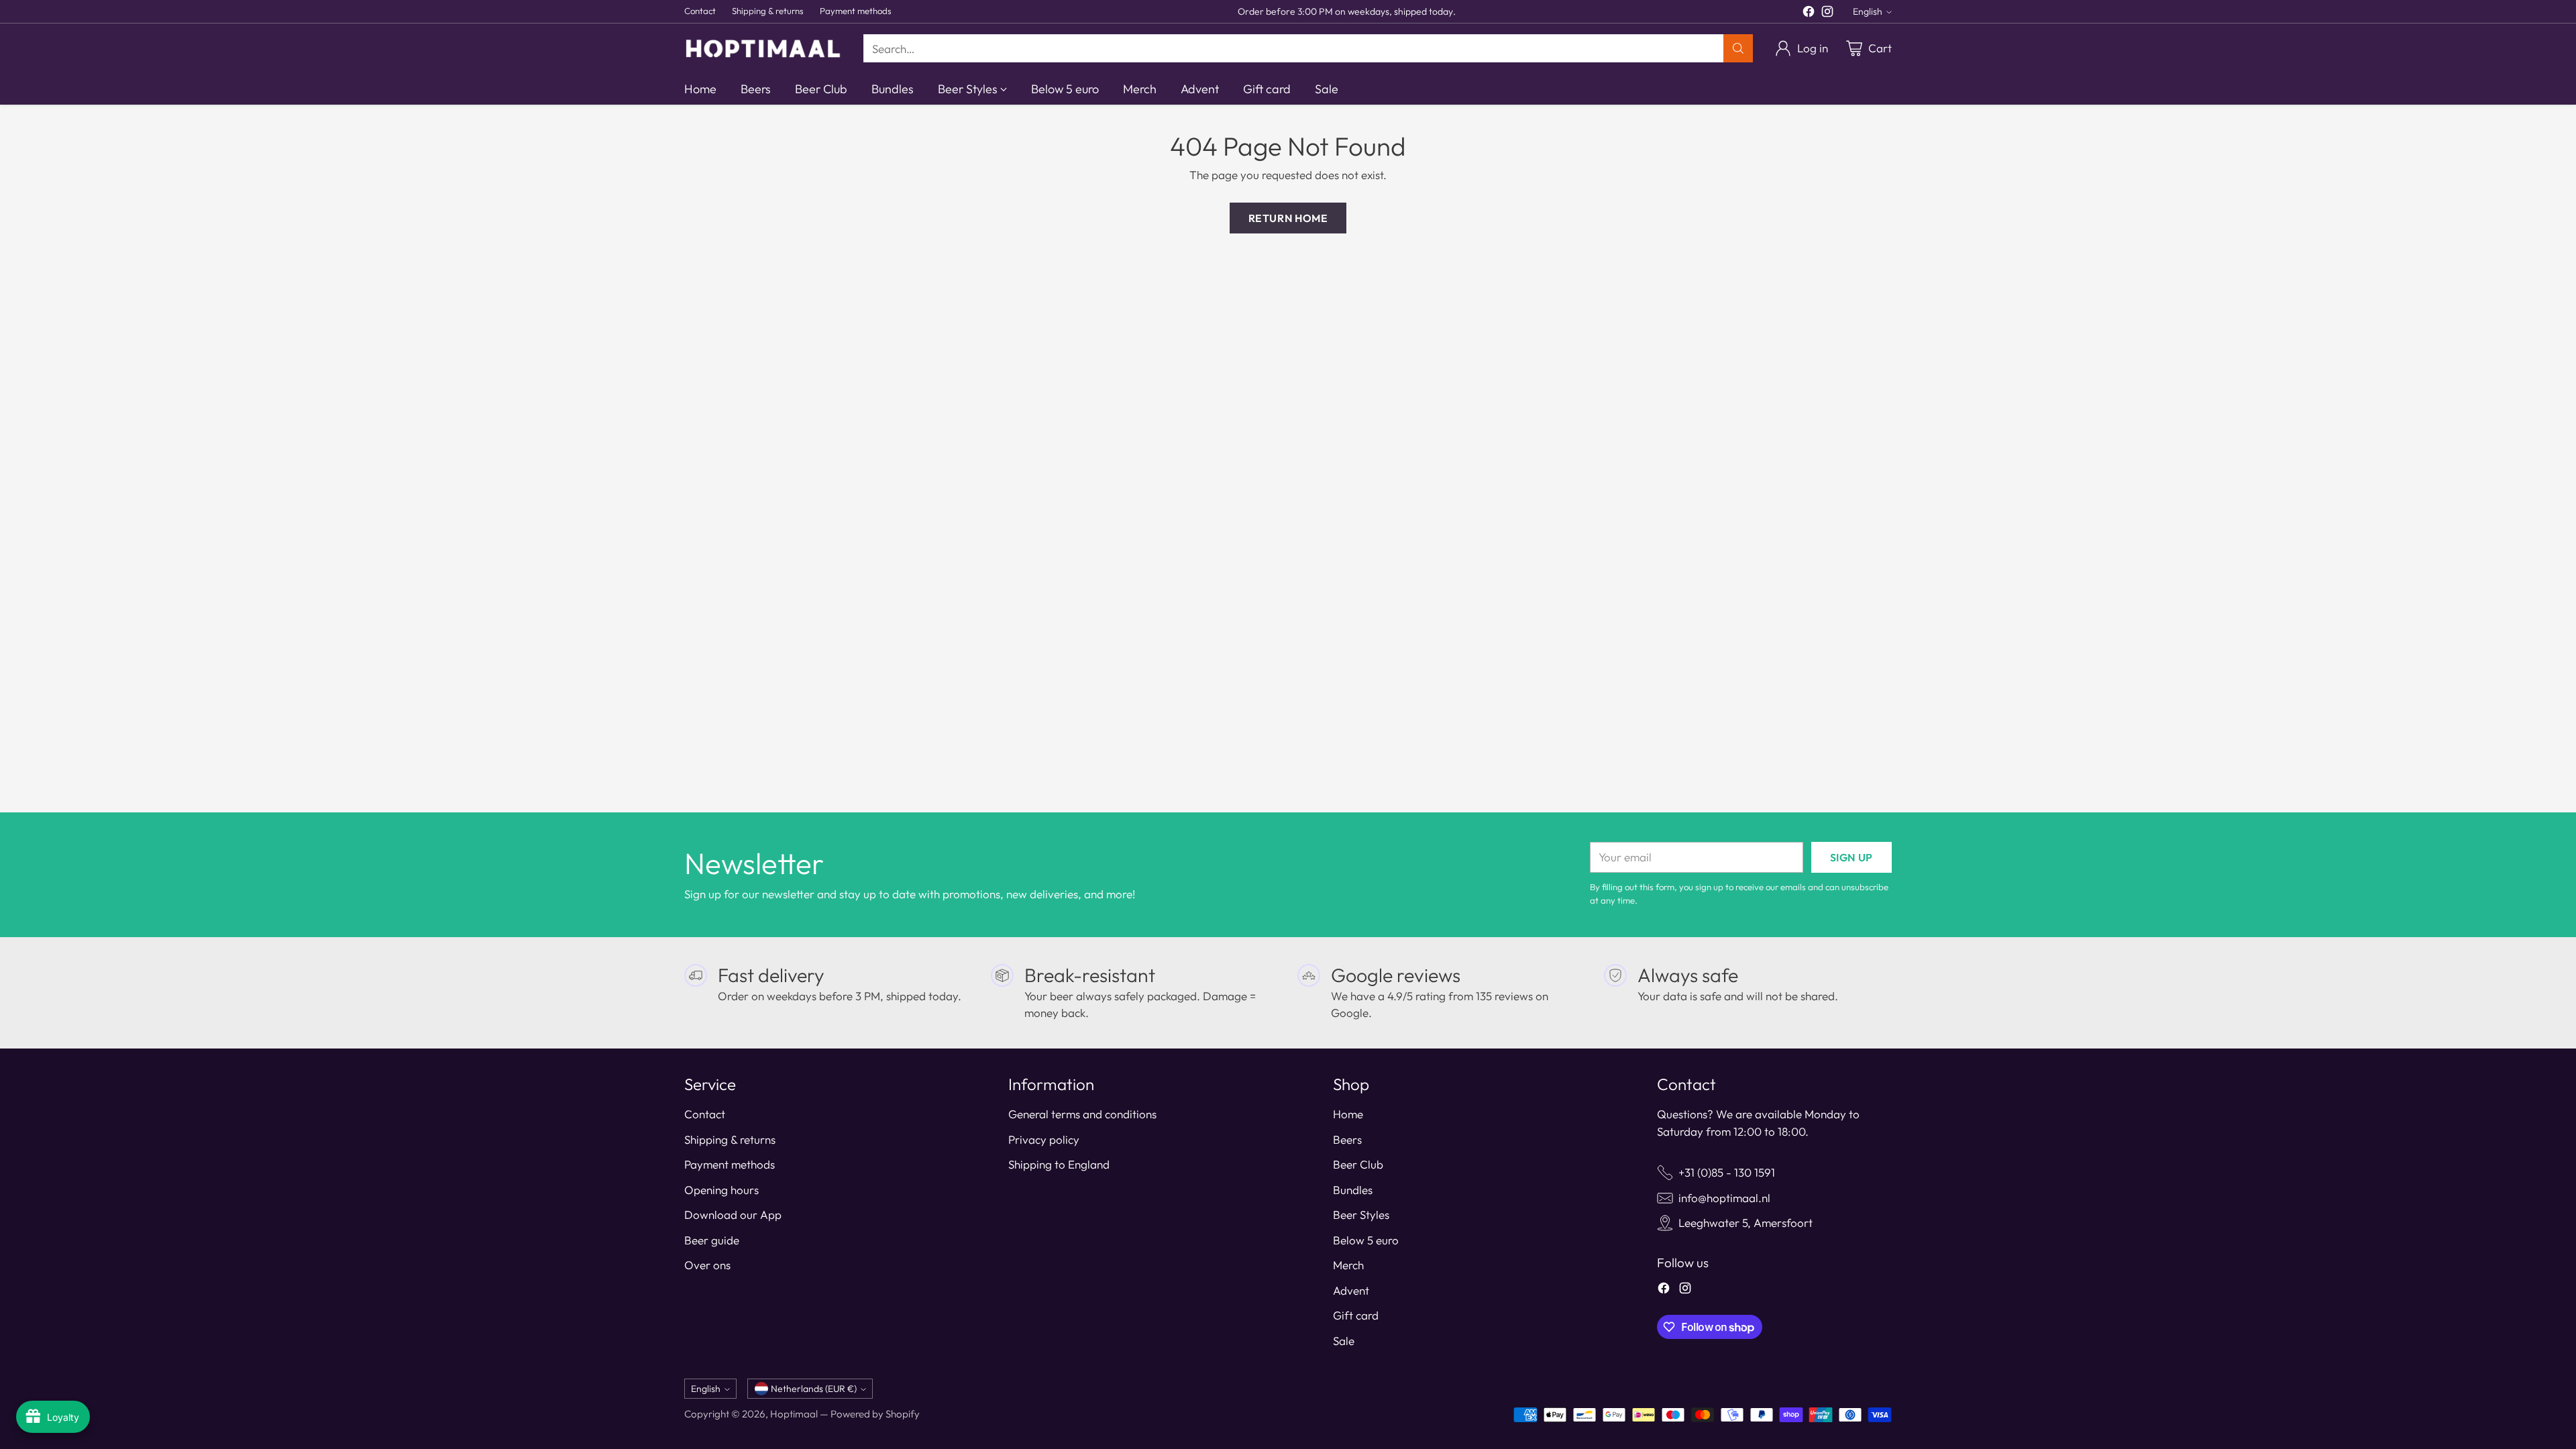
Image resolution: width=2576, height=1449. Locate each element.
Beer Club (1358, 1164)
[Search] (1738, 48)
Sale (1344, 1341)
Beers (1347, 1139)
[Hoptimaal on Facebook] (1809, 14)
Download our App (733, 1215)
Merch (1348, 1265)
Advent (1351, 1290)
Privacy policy (1044, 1139)
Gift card (1356, 1315)
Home (1348, 1114)
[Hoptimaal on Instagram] (1827, 14)
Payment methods (730, 1164)
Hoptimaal (794, 1414)
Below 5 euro (1366, 1240)
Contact (705, 1114)
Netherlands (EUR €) (814, 1389)
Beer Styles (1361, 1215)
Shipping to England (1059, 1164)
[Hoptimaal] (763, 48)
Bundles (1353, 1190)
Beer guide (712, 1240)
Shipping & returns (730, 1139)
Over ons (707, 1265)
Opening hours (721, 1190)
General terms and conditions (1082, 1114)
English (1868, 11)
